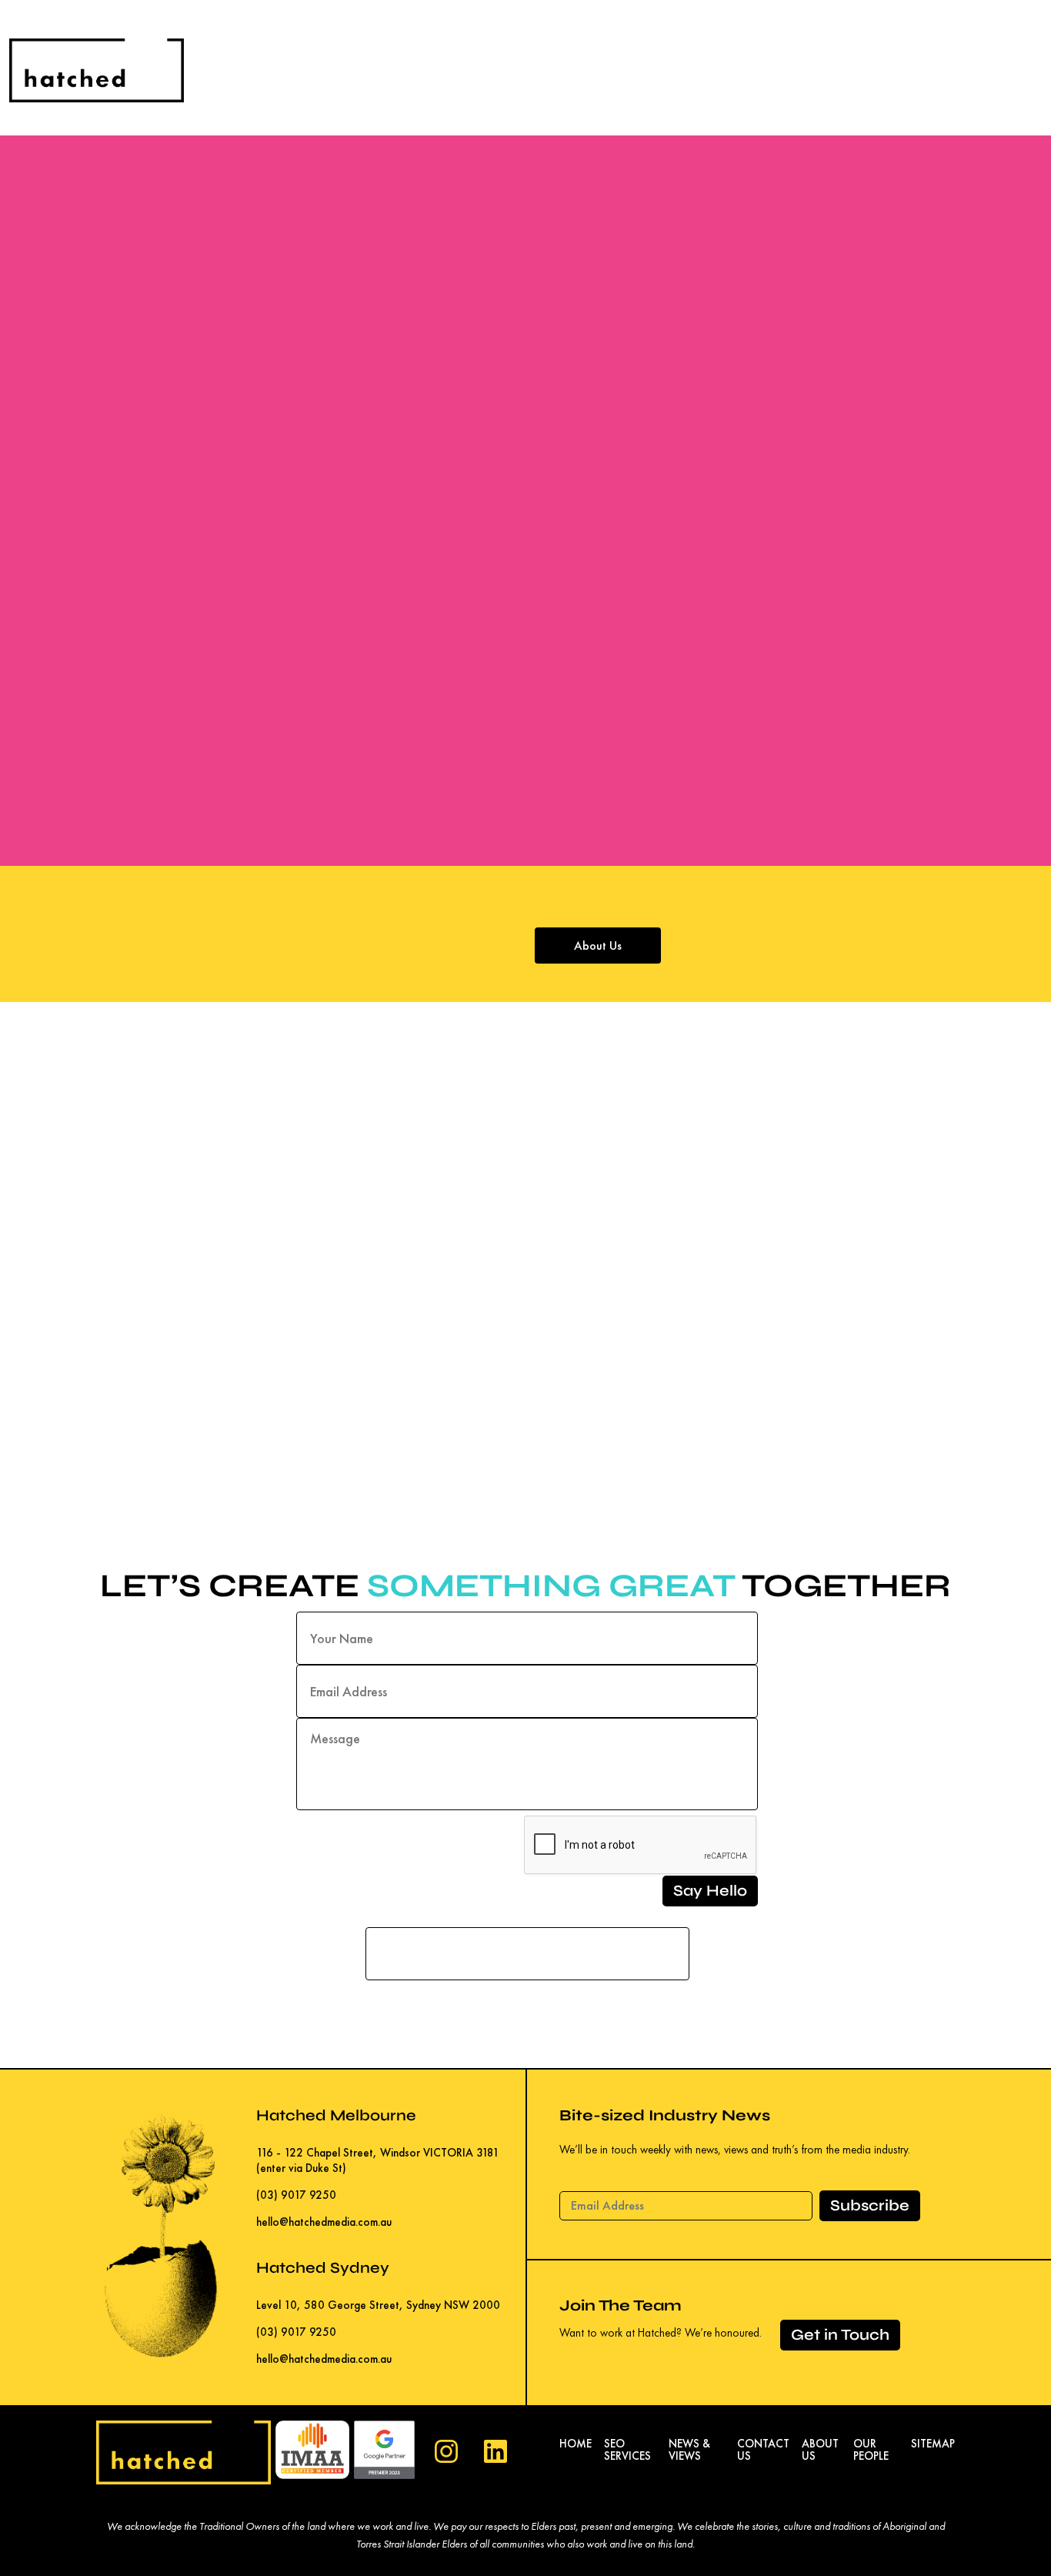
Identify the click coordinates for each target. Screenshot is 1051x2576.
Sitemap (933, 2444)
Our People (871, 2450)
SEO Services (627, 2450)
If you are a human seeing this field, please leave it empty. (527, 1917)
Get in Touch (840, 2335)
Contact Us (763, 2450)
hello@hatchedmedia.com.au (324, 2222)
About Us (598, 946)
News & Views (689, 2450)
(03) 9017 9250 (296, 2195)
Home (576, 2444)
